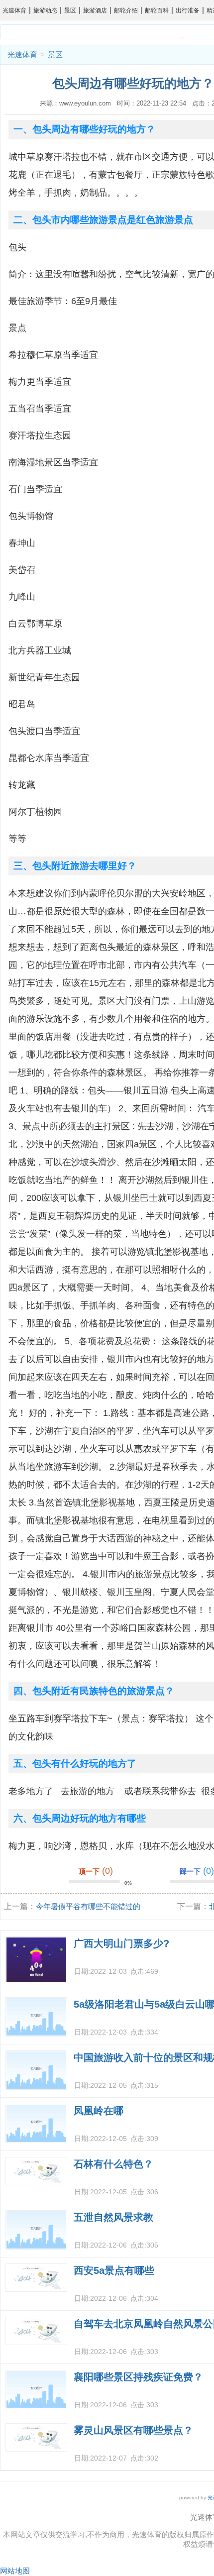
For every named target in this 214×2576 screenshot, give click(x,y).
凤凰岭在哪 (99, 2111)
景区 (70, 10)
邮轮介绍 (126, 10)
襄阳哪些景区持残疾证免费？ (138, 2377)
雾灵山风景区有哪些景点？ (133, 2430)
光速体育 (14, 10)
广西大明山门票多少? (121, 1943)
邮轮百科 (157, 10)
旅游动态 (45, 10)
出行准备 (188, 10)
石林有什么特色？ (113, 2164)
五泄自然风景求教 (113, 2217)
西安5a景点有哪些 (114, 2270)
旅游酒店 (95, 10)
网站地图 (15, 2571)
